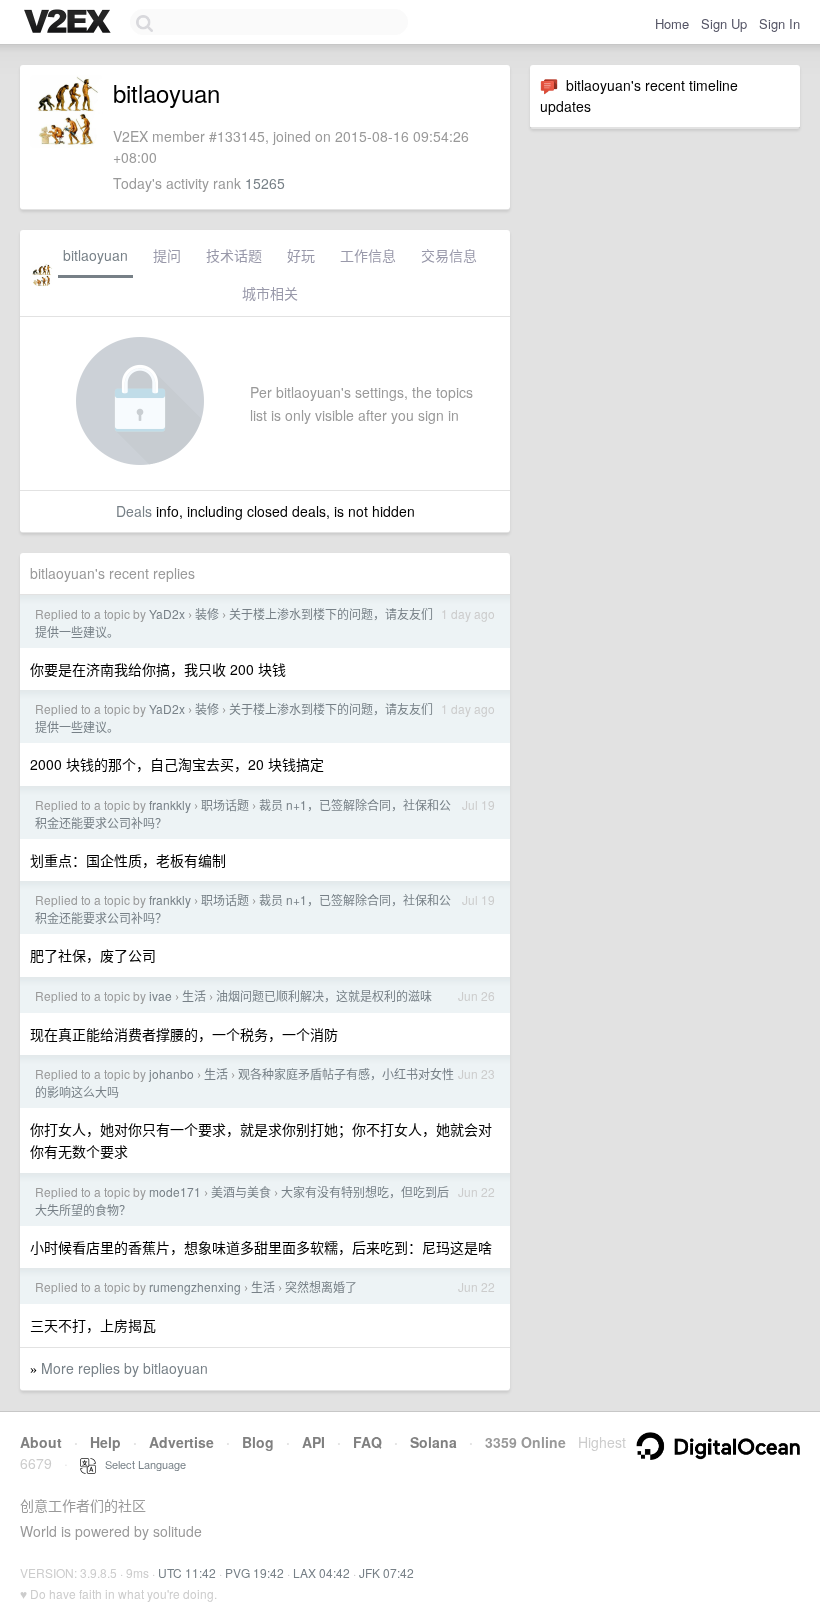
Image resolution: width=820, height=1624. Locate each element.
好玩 (301, 255)
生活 (194, 995)
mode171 (175, 1191)
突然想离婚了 (321, 1286)
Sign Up (724, 23)
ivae (160, 995)
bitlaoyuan (95, 255)
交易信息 (449, 255)
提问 (167, 255)
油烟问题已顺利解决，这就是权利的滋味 (324, 995)
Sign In (779, 23)
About (41, 1442)
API (313, 1442)
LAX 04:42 (321, 1572)
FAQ (367, 1442)
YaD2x (167, 613)
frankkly (170, 804)
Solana (433, 1442)
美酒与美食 (241, 1191)
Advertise (181, 1442)
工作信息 (368, 255)
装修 (207, 613)
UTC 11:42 (187, 1572)
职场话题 (225, 804)
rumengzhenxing (195, 1286)
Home (672, 23)
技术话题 (234, 255)
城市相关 (270, 293)
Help (105, 1442)
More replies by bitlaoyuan (124, 1368)
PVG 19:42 (254, 1572)
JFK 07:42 (386, 1572)
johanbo (171, 1073)
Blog (258, 1442)
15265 (265, 183)
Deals (134, 511)
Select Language (141, 1464)
